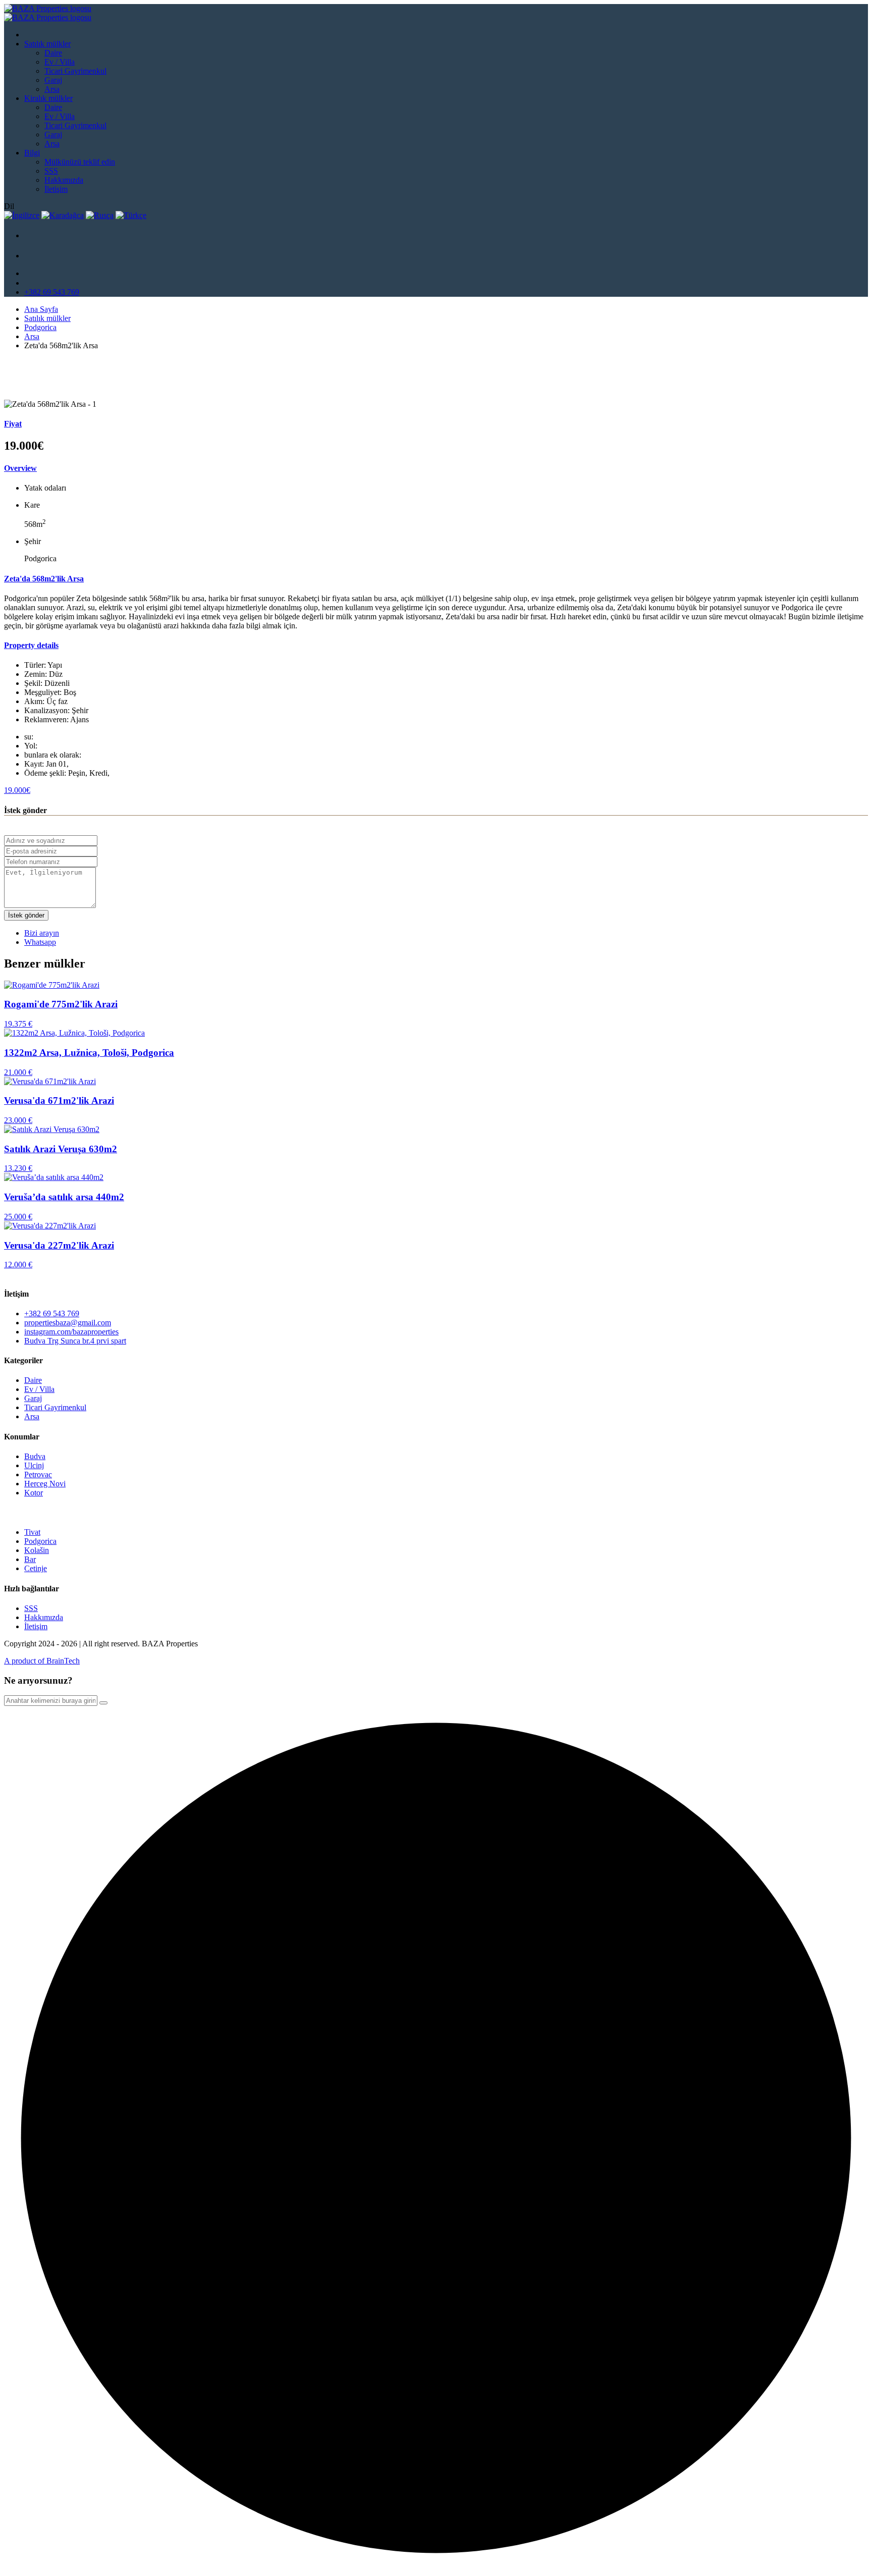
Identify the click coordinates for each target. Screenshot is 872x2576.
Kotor (34, 1493)
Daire (53, 53)
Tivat (32, 1532)
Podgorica (40, 327)
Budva (35, 1456)
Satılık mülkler (47, 44)
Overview (20, 468)
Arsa (52, 89)
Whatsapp (40, 942)
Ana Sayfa (41, 309)
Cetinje (36, 1568)
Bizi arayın (42, 933)
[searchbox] (51, 1701)
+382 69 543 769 (52, 292)
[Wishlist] (34, 258)
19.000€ (17, 790)
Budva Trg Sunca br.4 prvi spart (75, 1341)
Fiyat (13, 424)
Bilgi (32, 153)
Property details (31, 645)
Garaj (53, 80)
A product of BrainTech (42, 1661)
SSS (51, 171)
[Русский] (100, 215)
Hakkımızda (64, 180)
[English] (22, 215)
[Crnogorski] (63, 215)
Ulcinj (34, 1465)
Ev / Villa (60, 62)
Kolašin (37, 1550)
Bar (30, 1559)
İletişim (56, 189)
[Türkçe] (131, 215)
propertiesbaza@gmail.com (68, 1323)
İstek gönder (26, 915)
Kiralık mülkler (48, 98)
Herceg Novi (45, 1484)
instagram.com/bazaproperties (71, 1332)
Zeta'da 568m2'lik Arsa (44, 579)
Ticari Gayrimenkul (75, 71)
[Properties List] (34, 238)
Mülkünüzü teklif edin (80, 162)
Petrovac (38, 1474)
